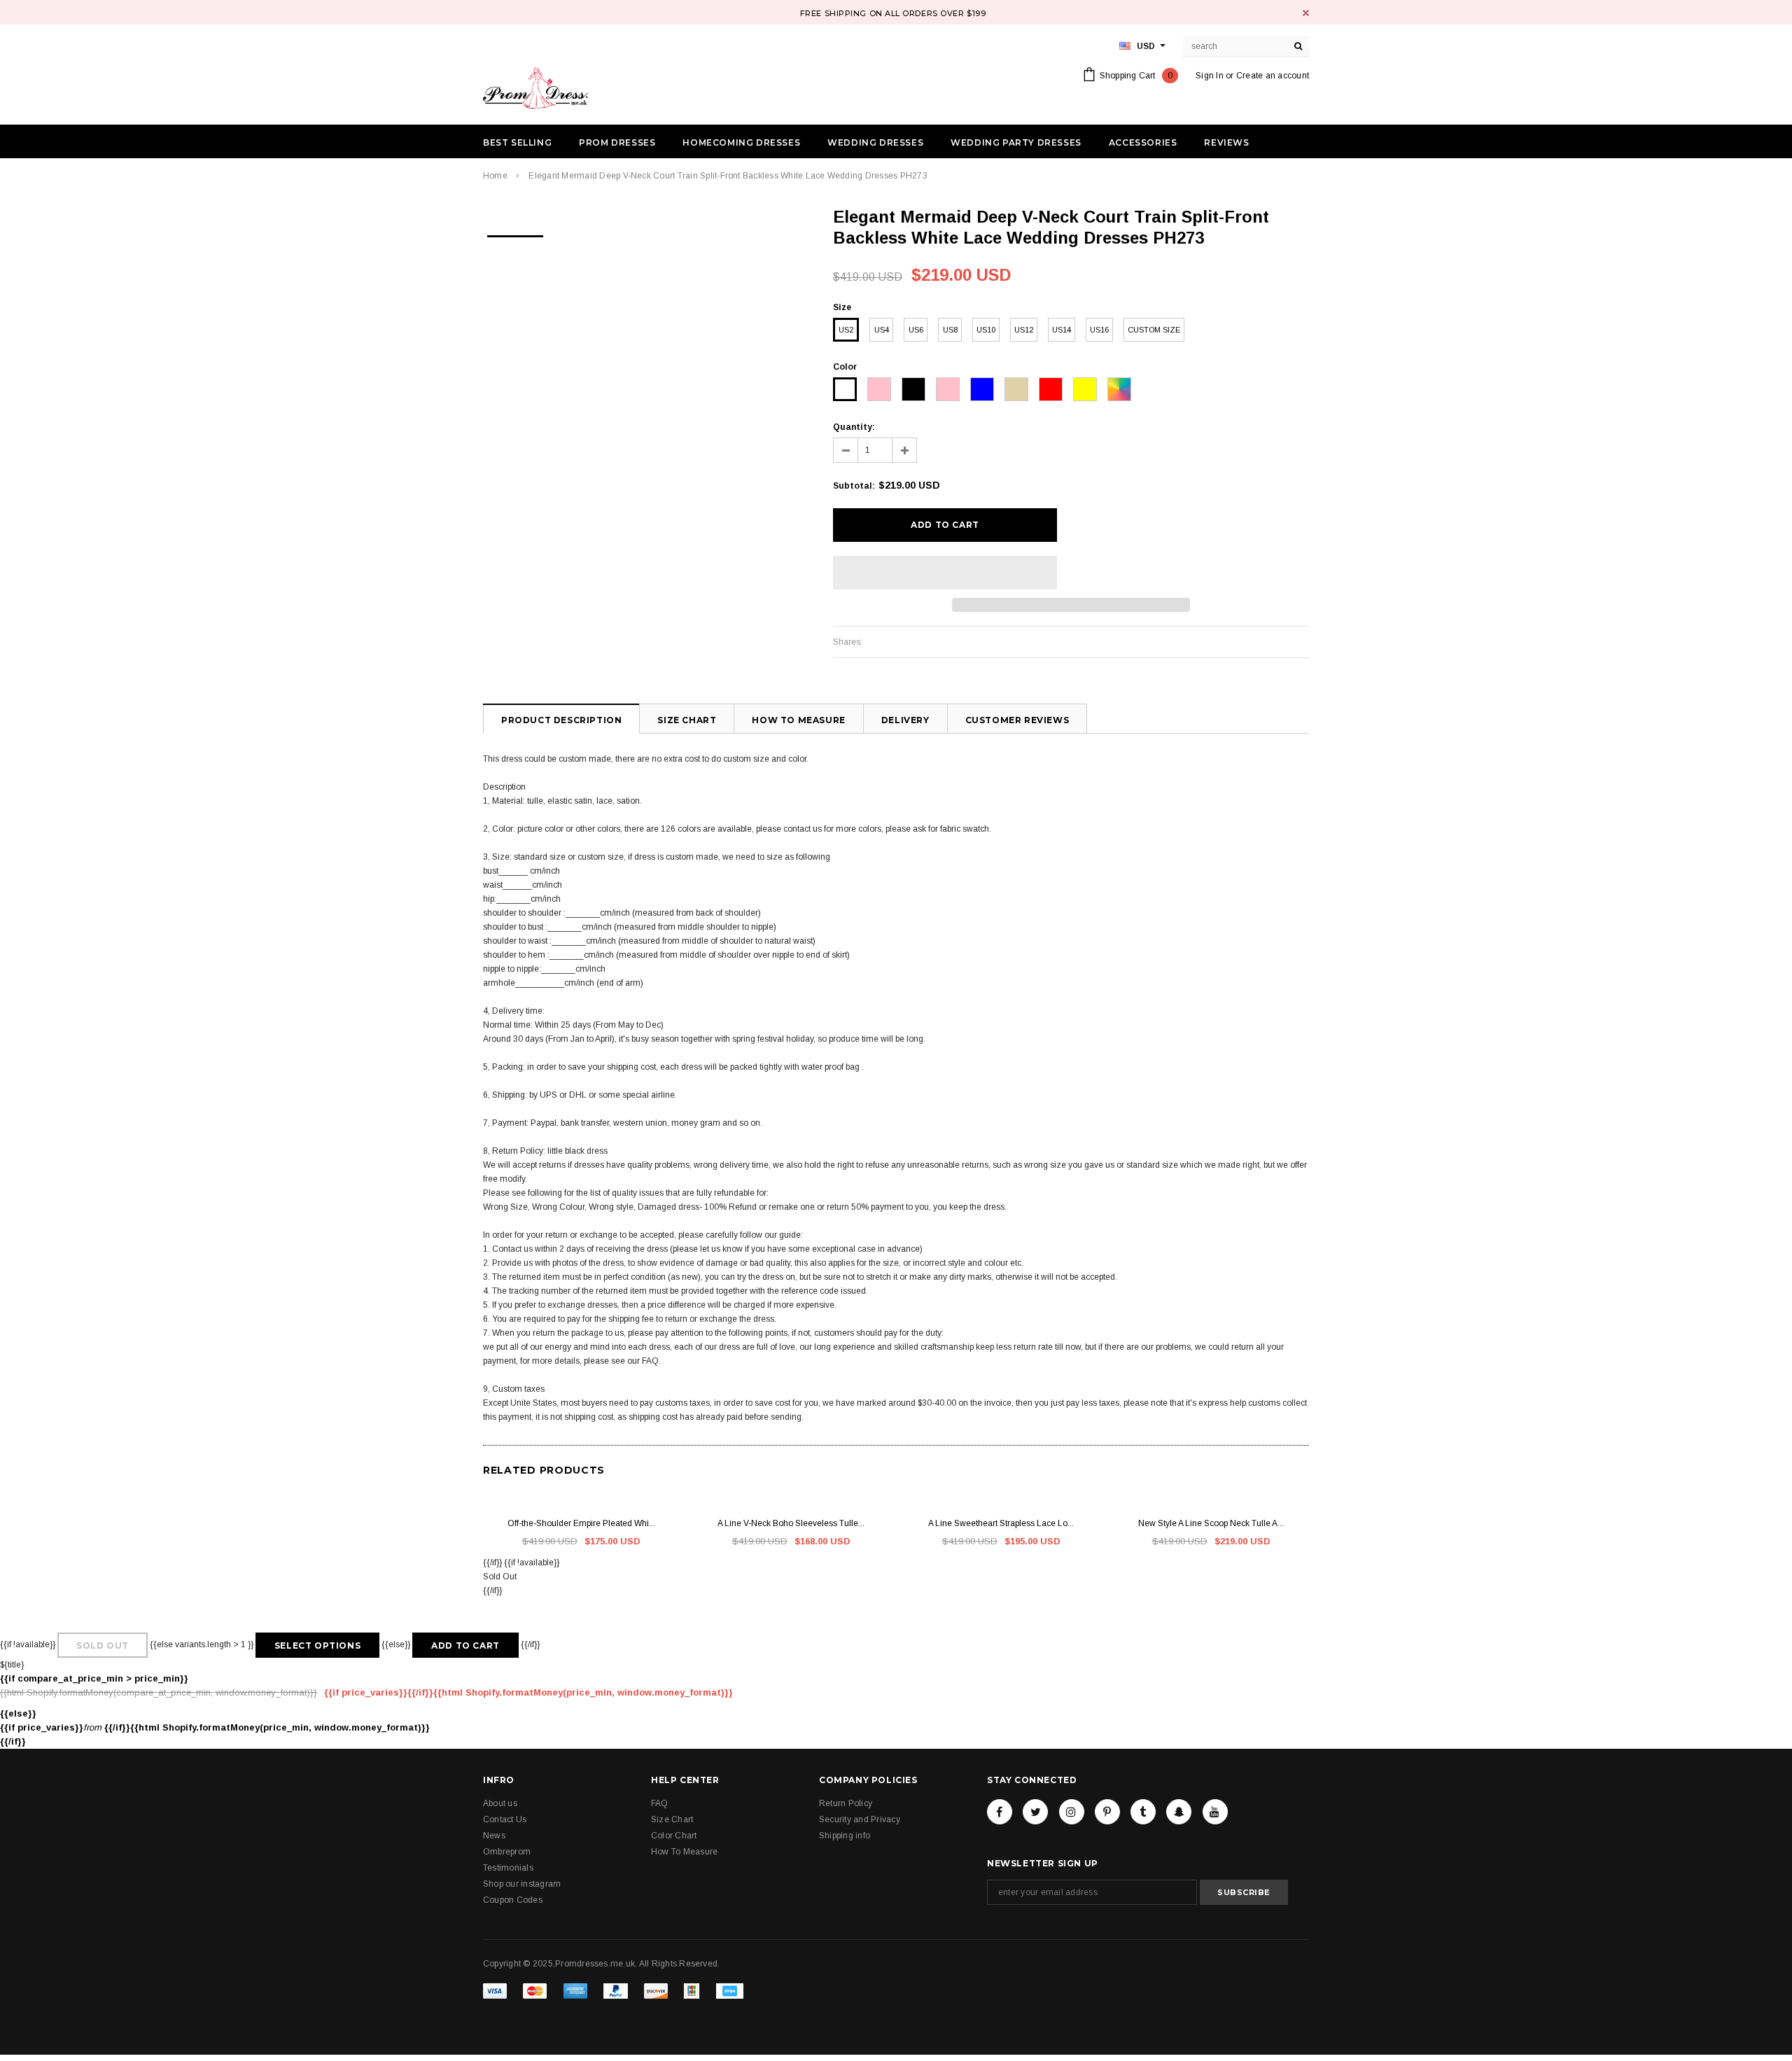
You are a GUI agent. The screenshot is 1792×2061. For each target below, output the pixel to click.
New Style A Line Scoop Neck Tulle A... (1211, 1523)
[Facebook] (1000, 1812)
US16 (1099, 330)
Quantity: (854, 427)
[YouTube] (1215, 1812)
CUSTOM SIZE (1154, 330)
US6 (916, 330)
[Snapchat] (1179, 1812)
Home (495, 176)
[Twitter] (1035, 1812)
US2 (846, 330)
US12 (1024, 330)
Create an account (1273, 76)
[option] (515, 232)
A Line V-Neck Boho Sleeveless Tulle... (791, 1523)
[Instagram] (1072, 1812)
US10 (986, 330)
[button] (945, 573)
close (1306, 13)
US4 (882, 330)
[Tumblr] (1143, 1812)
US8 (950, 330)
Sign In (1210, 76)
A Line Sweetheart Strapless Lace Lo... (1001, 1523)
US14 (1062, 330)
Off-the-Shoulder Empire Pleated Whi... (581, 1523)
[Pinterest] (1107, 1812)
